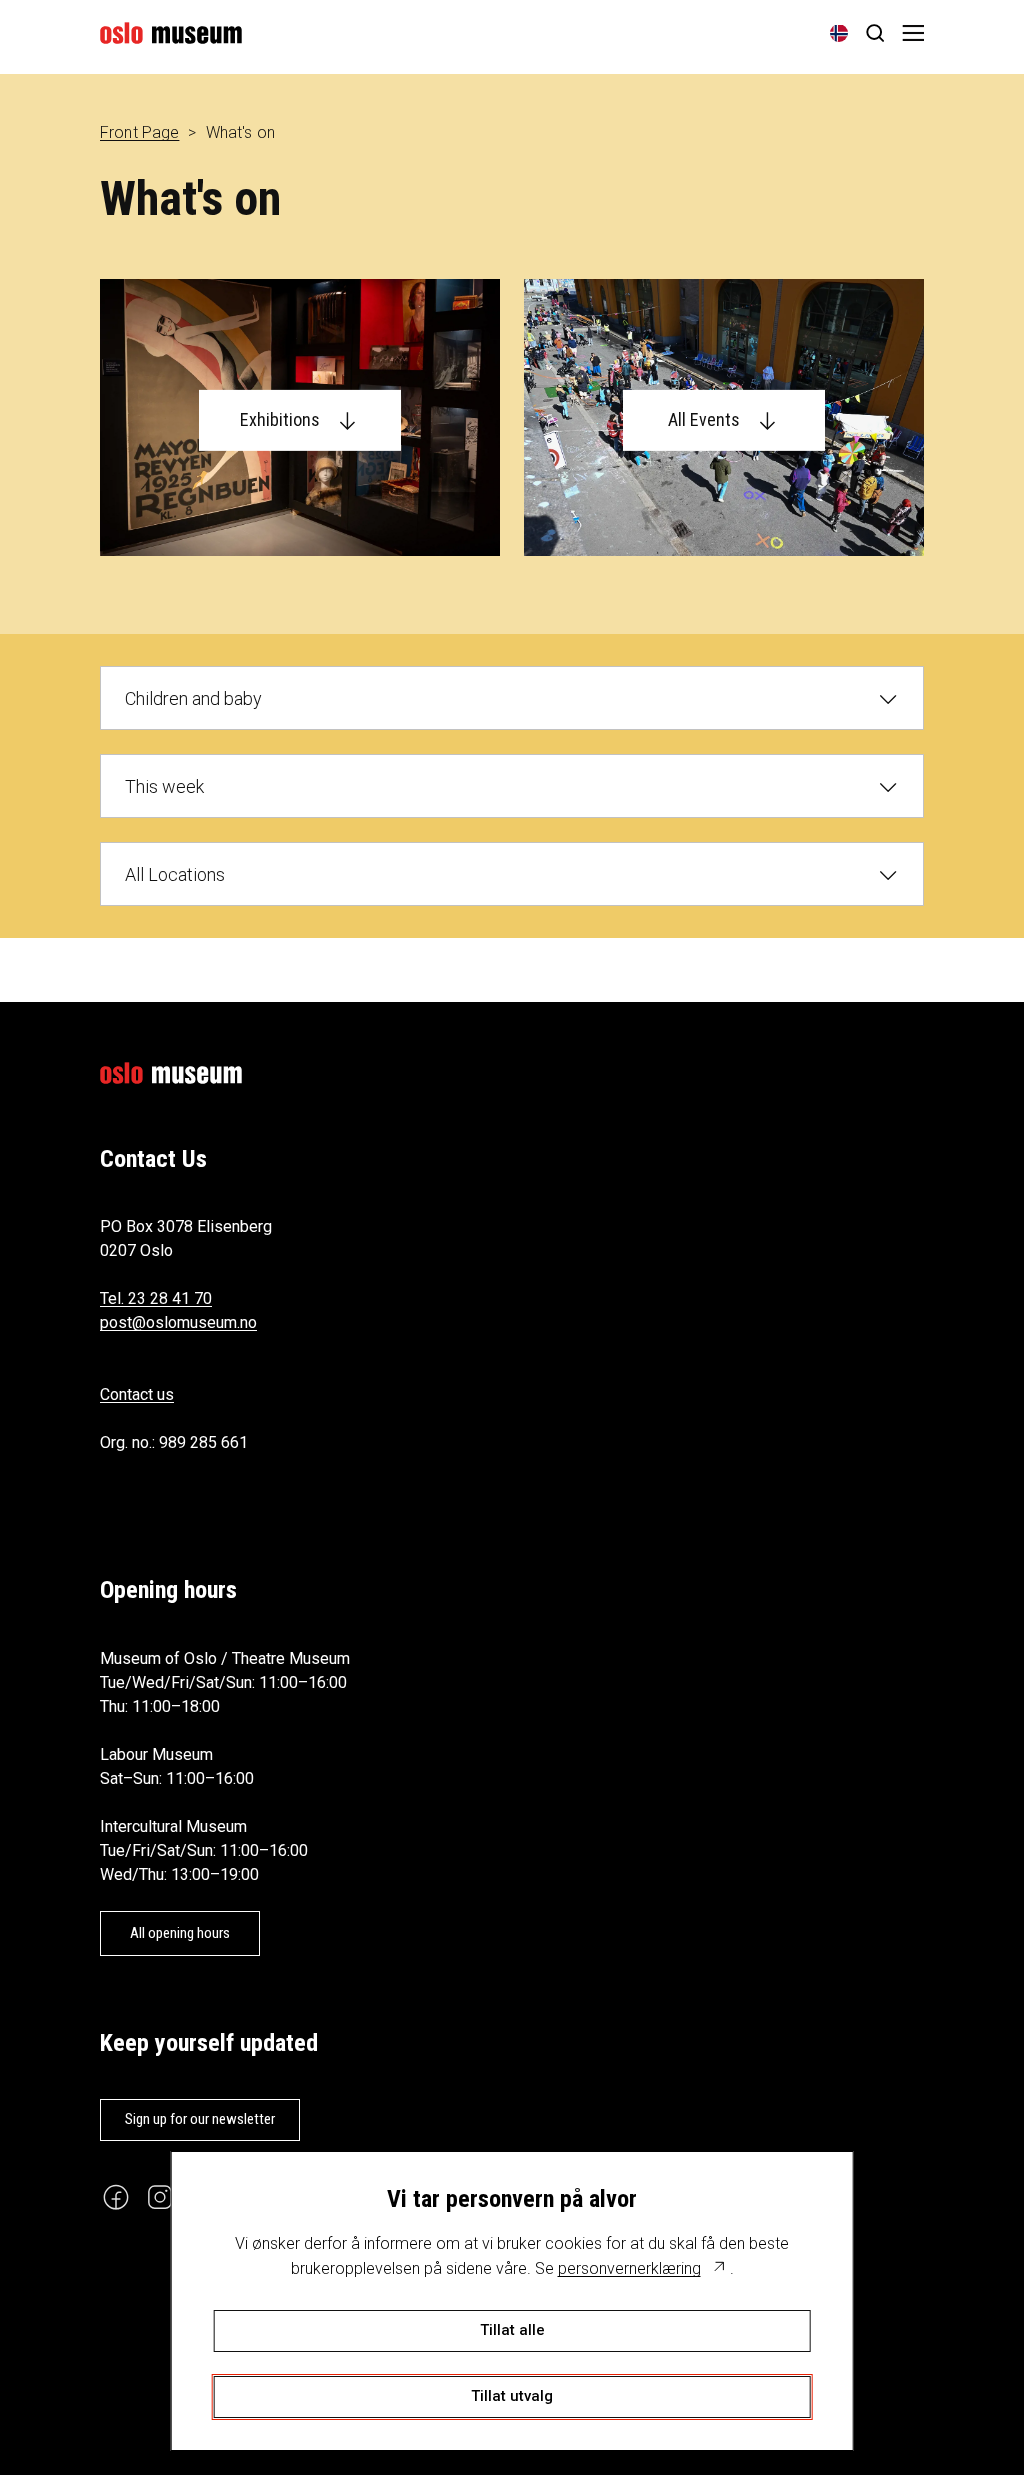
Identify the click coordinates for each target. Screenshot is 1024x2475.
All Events (704, 419)
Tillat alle (512, 2330)
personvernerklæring (629, 2268)
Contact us (137, 1394)
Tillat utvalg (512, 2396)
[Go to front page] (171, 33)
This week (164, 786)
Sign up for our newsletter (200, 2119)
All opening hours (180, 1933)
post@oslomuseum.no (178, 1322)
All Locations (175, 874)
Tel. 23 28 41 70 (156, 1298)
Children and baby (193, 698)
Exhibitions (280, 419)
